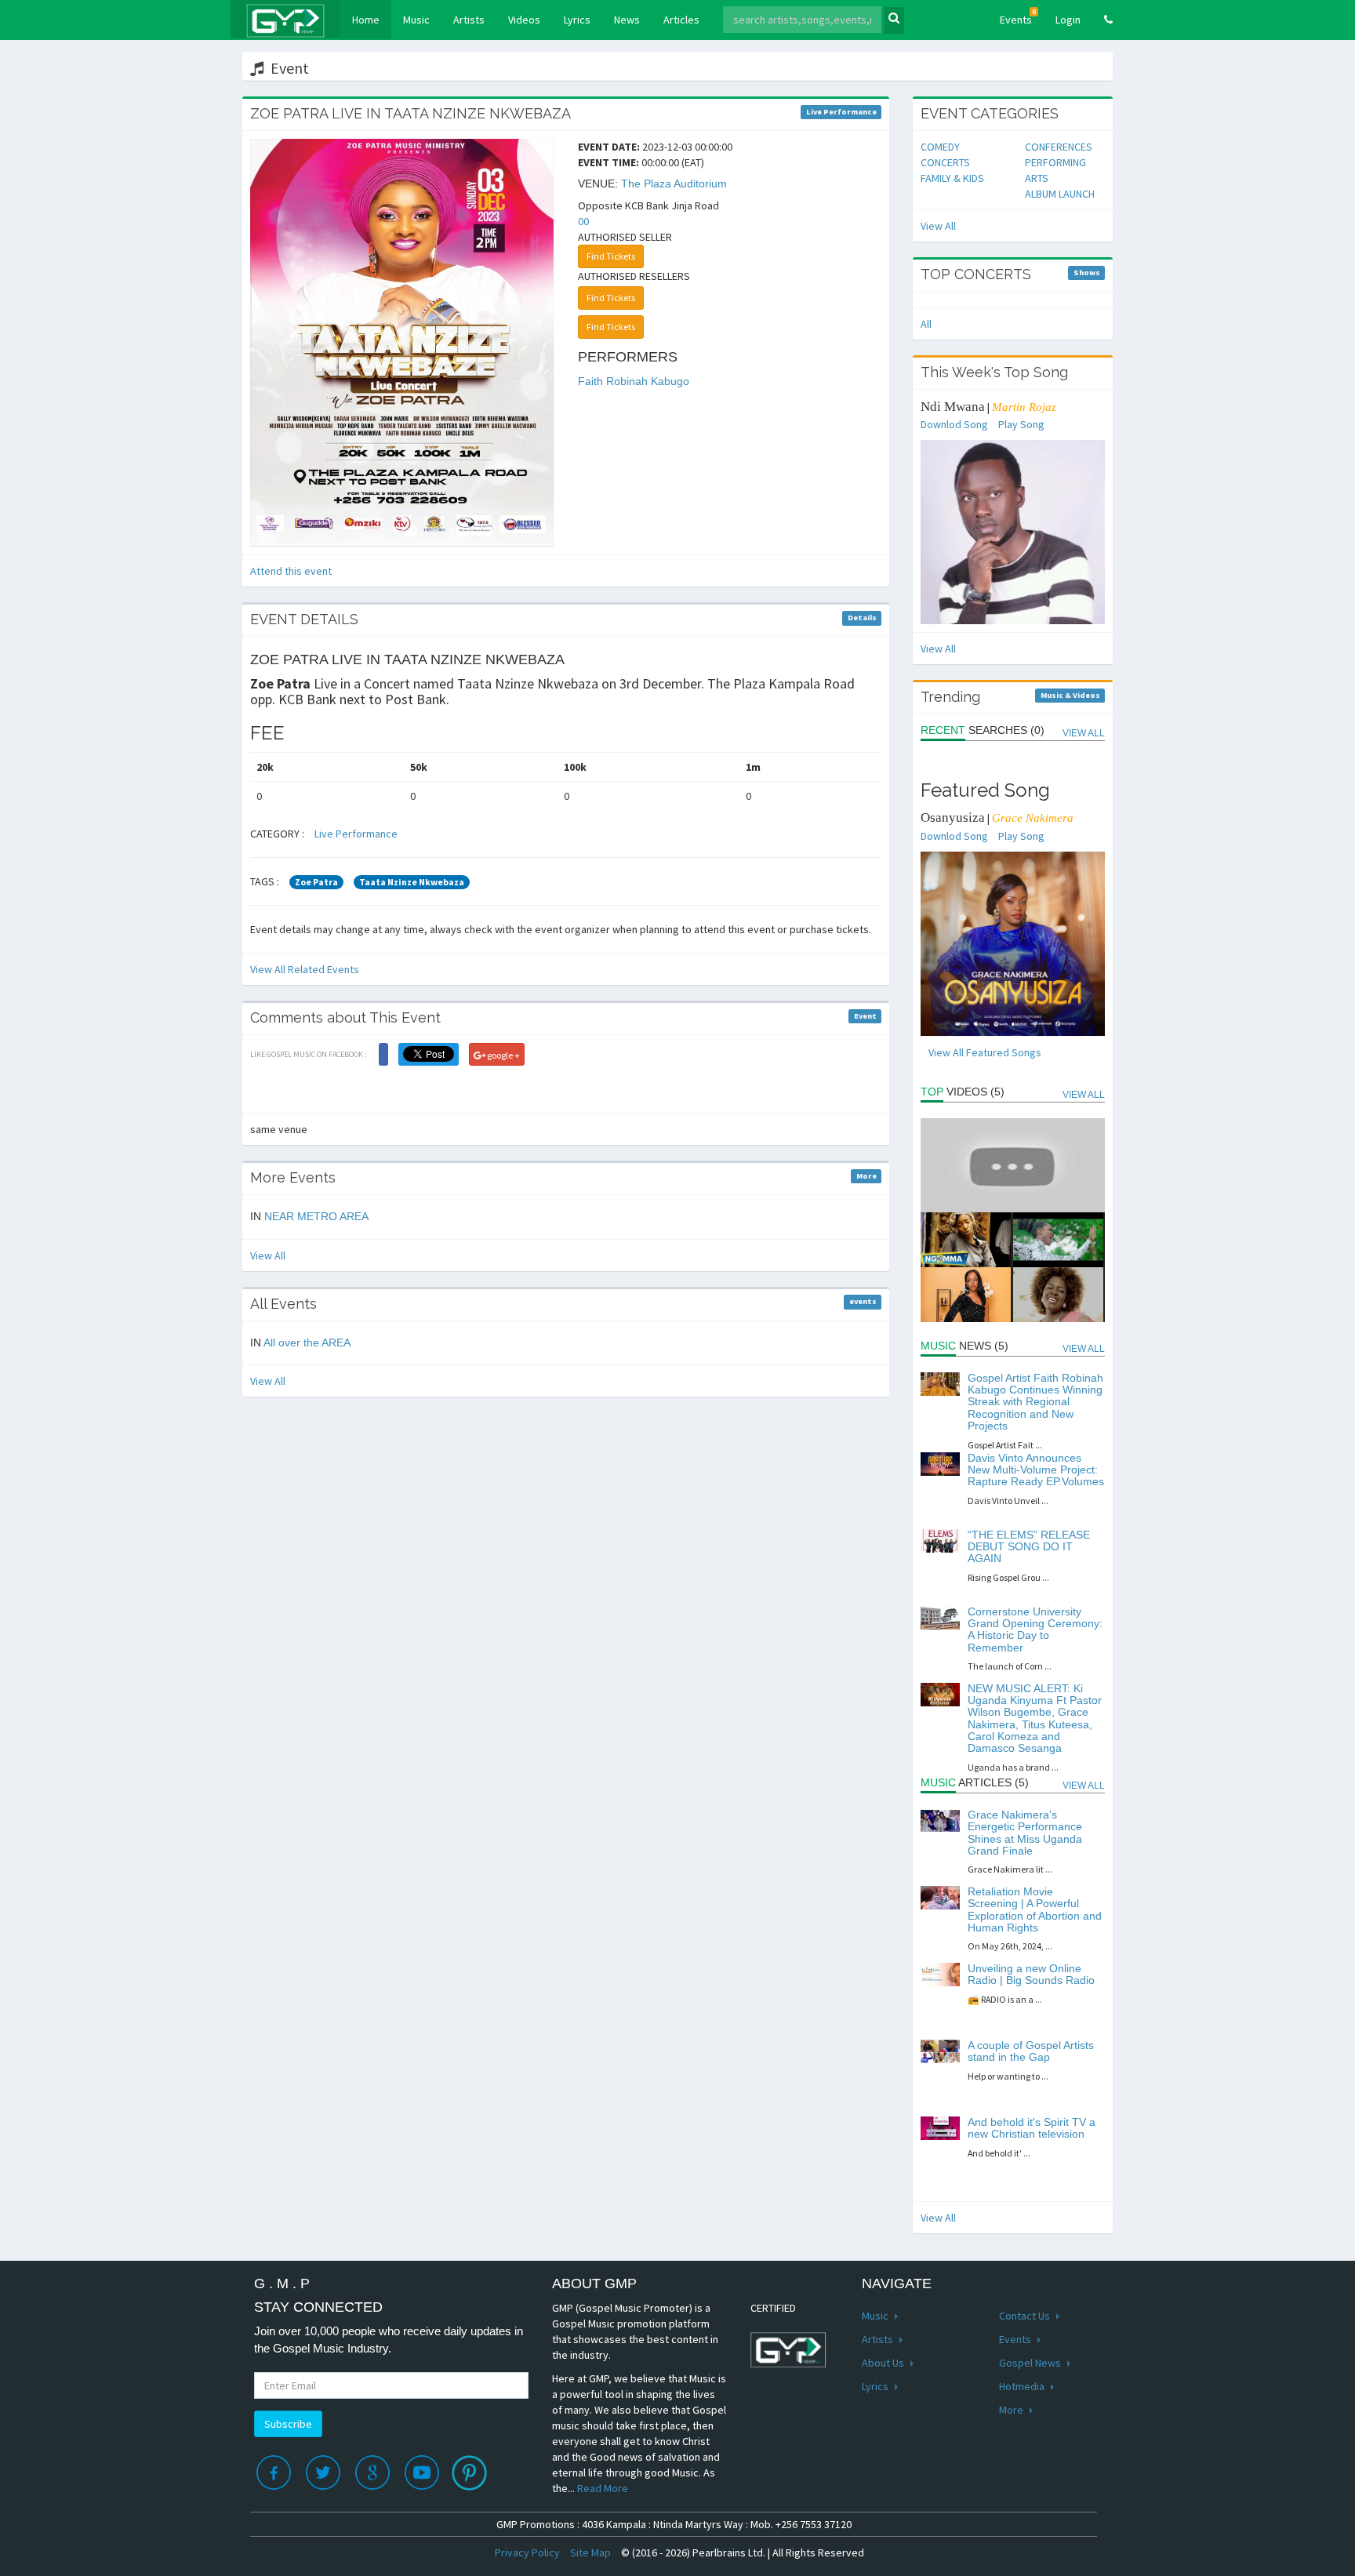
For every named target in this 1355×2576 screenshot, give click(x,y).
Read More (603, 2488)
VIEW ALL (1084, 733)
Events (1018, 17)
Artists (469, 20)
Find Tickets (611, 256)
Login (1068, 20)
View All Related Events (305, 969)
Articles (681, 20)
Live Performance (356, 834)
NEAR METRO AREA (316, 1216)
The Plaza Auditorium (674, 183)
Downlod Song (954, 424)
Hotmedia (1023, 2386)
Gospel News (1031, 2363)
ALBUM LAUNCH (1060, 194)
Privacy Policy (527, 2552)
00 (583, 221)
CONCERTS (945, 162)
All (926, 324)
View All (268, 1255)
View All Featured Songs (985, 1052)
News (627, 20)
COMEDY (940, 147)
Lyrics (577, 20)
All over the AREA (307, 1342)
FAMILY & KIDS (952, 178)
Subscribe (288, 2424)
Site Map (590, 2552)
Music (416, 20)
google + (503, 1055)
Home (372, 19)
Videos (524, 20)
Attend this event (291, 571)
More (1012, 2410)
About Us (884, 2363)
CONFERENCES (1059, 147)
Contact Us (1026, 2316)
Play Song (1021, 424)
